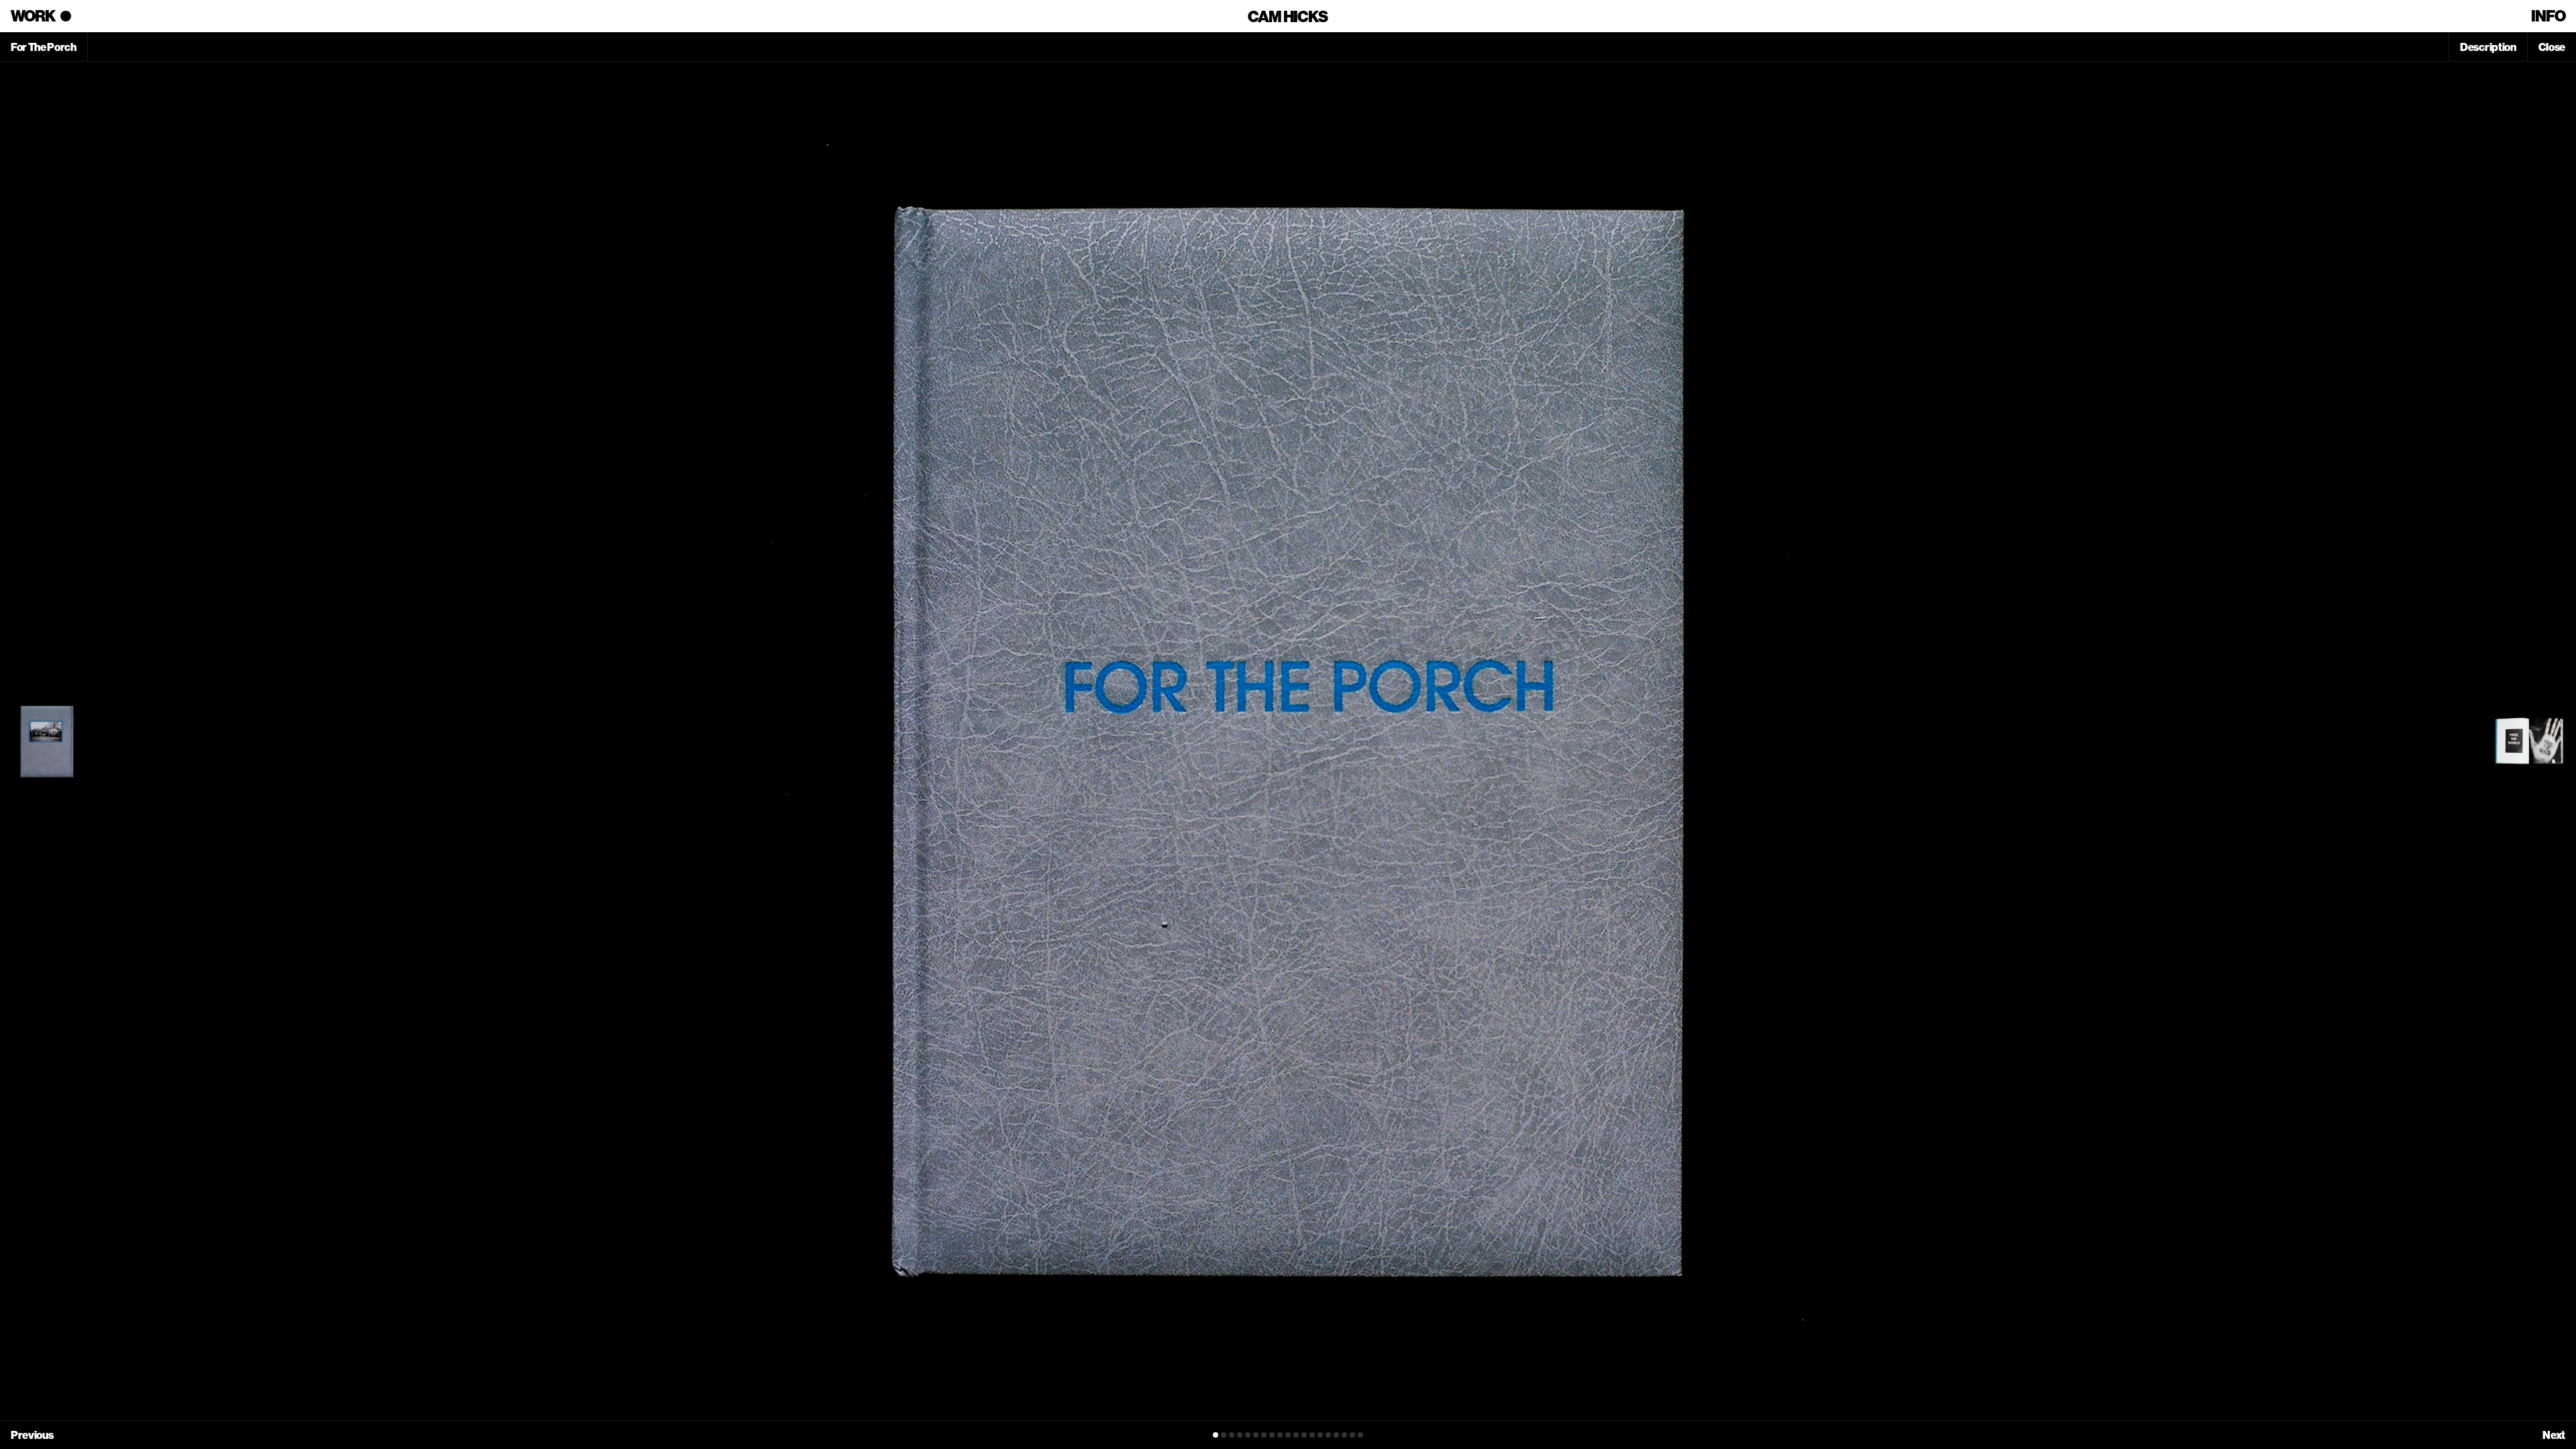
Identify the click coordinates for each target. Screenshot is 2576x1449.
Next (2554, 1435)
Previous (32, 1435)
